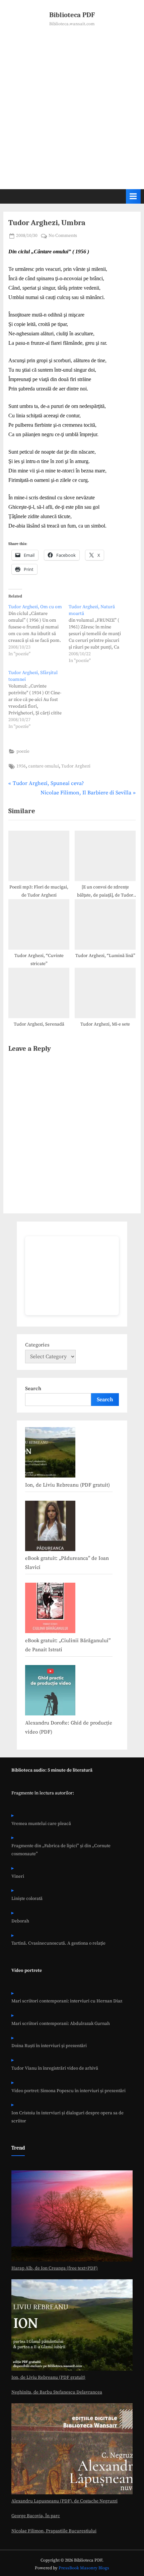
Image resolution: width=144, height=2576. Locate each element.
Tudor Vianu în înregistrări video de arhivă (55, 2068)
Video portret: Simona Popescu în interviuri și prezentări (68, 2091)
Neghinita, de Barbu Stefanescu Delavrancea (57, 2392)
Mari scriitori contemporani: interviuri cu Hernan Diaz (67, 2001)
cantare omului (44, 766)
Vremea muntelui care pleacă (41, 1824)
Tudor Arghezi (76, 766)
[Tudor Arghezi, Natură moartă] (99, 634)
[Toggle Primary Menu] (133, 196)
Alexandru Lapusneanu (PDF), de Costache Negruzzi (64, 2501)
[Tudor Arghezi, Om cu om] (39, 630)
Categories (37, 1345)
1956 (21, 766)
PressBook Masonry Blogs (84, 2568)
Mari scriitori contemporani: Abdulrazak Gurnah (61, 2024)
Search (33, 1389)
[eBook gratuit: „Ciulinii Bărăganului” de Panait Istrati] (50, 1610)
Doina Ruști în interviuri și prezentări (49, 2046)
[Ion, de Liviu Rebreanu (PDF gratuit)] (50, 1454)
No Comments (63, 236)
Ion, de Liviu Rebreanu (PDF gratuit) (67, 1485)
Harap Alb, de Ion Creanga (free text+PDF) (55, 2268)
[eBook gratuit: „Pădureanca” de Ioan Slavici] (50, 1528)
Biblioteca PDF (72, 15)
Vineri (18, 1877)
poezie (23, 752)
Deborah (20, 1921)
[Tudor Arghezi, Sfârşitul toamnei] (39, 700)
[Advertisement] (72, 103)
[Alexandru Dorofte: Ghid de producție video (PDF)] (50, 1692)
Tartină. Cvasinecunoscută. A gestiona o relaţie (58, 1943)
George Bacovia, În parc (36, 2516)
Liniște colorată (27, 1899)
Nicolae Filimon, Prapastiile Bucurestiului (54, 2531)
